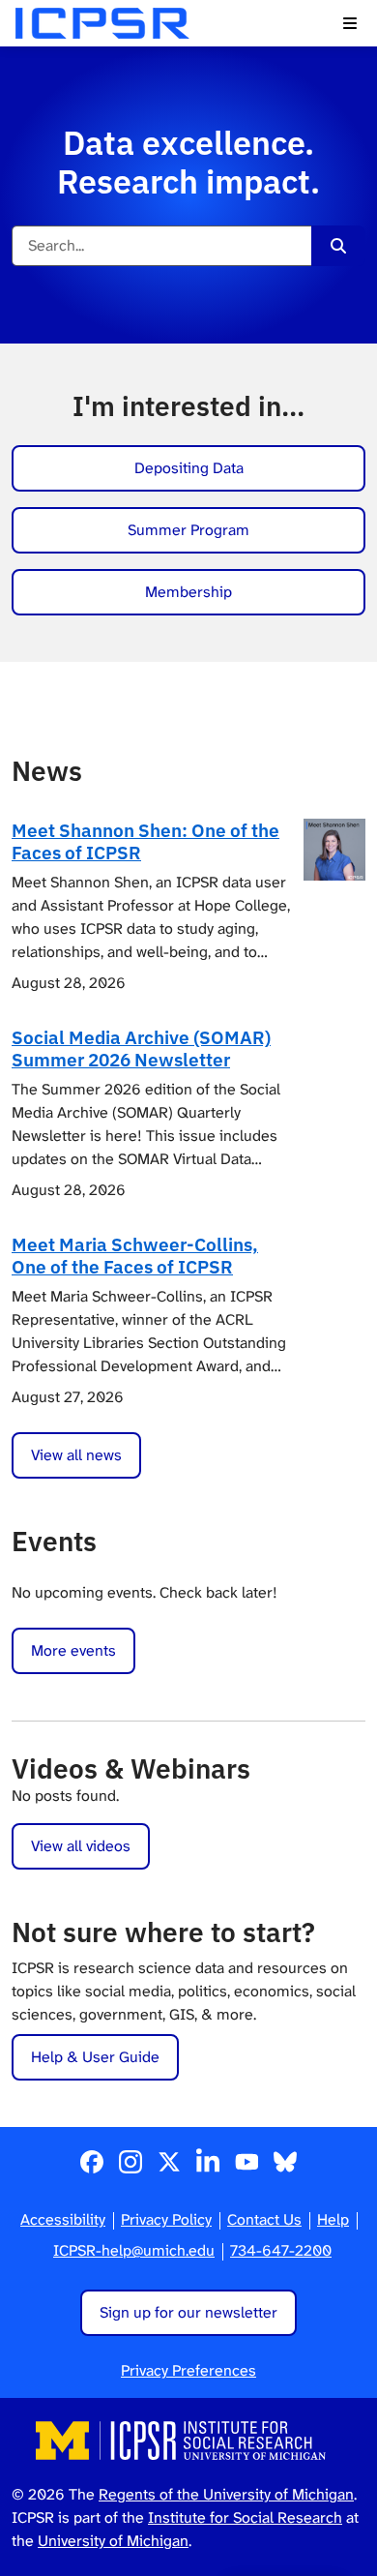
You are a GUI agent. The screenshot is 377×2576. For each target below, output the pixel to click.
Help (333, 2219)
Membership (188, 592)
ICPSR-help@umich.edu (134, 2250)
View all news (76, 1455)
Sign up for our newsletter (188, 2312)
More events (73, 1650)
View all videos (81, 1846)
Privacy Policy (166, 2219)
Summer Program (188, 530)
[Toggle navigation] (350, 23)
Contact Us (264, 2219)
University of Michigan (113, 2541)
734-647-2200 (281, 2250)
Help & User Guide (95, 2057)
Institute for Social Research (245, 2517)
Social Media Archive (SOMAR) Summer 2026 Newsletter (141, 1048)
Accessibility (63, 2219)
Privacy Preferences (188, 2370)
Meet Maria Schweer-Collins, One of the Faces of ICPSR (135, 1255)
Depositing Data (189, 468)
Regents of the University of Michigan (226, 2494)
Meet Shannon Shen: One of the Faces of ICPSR (145, 841)
